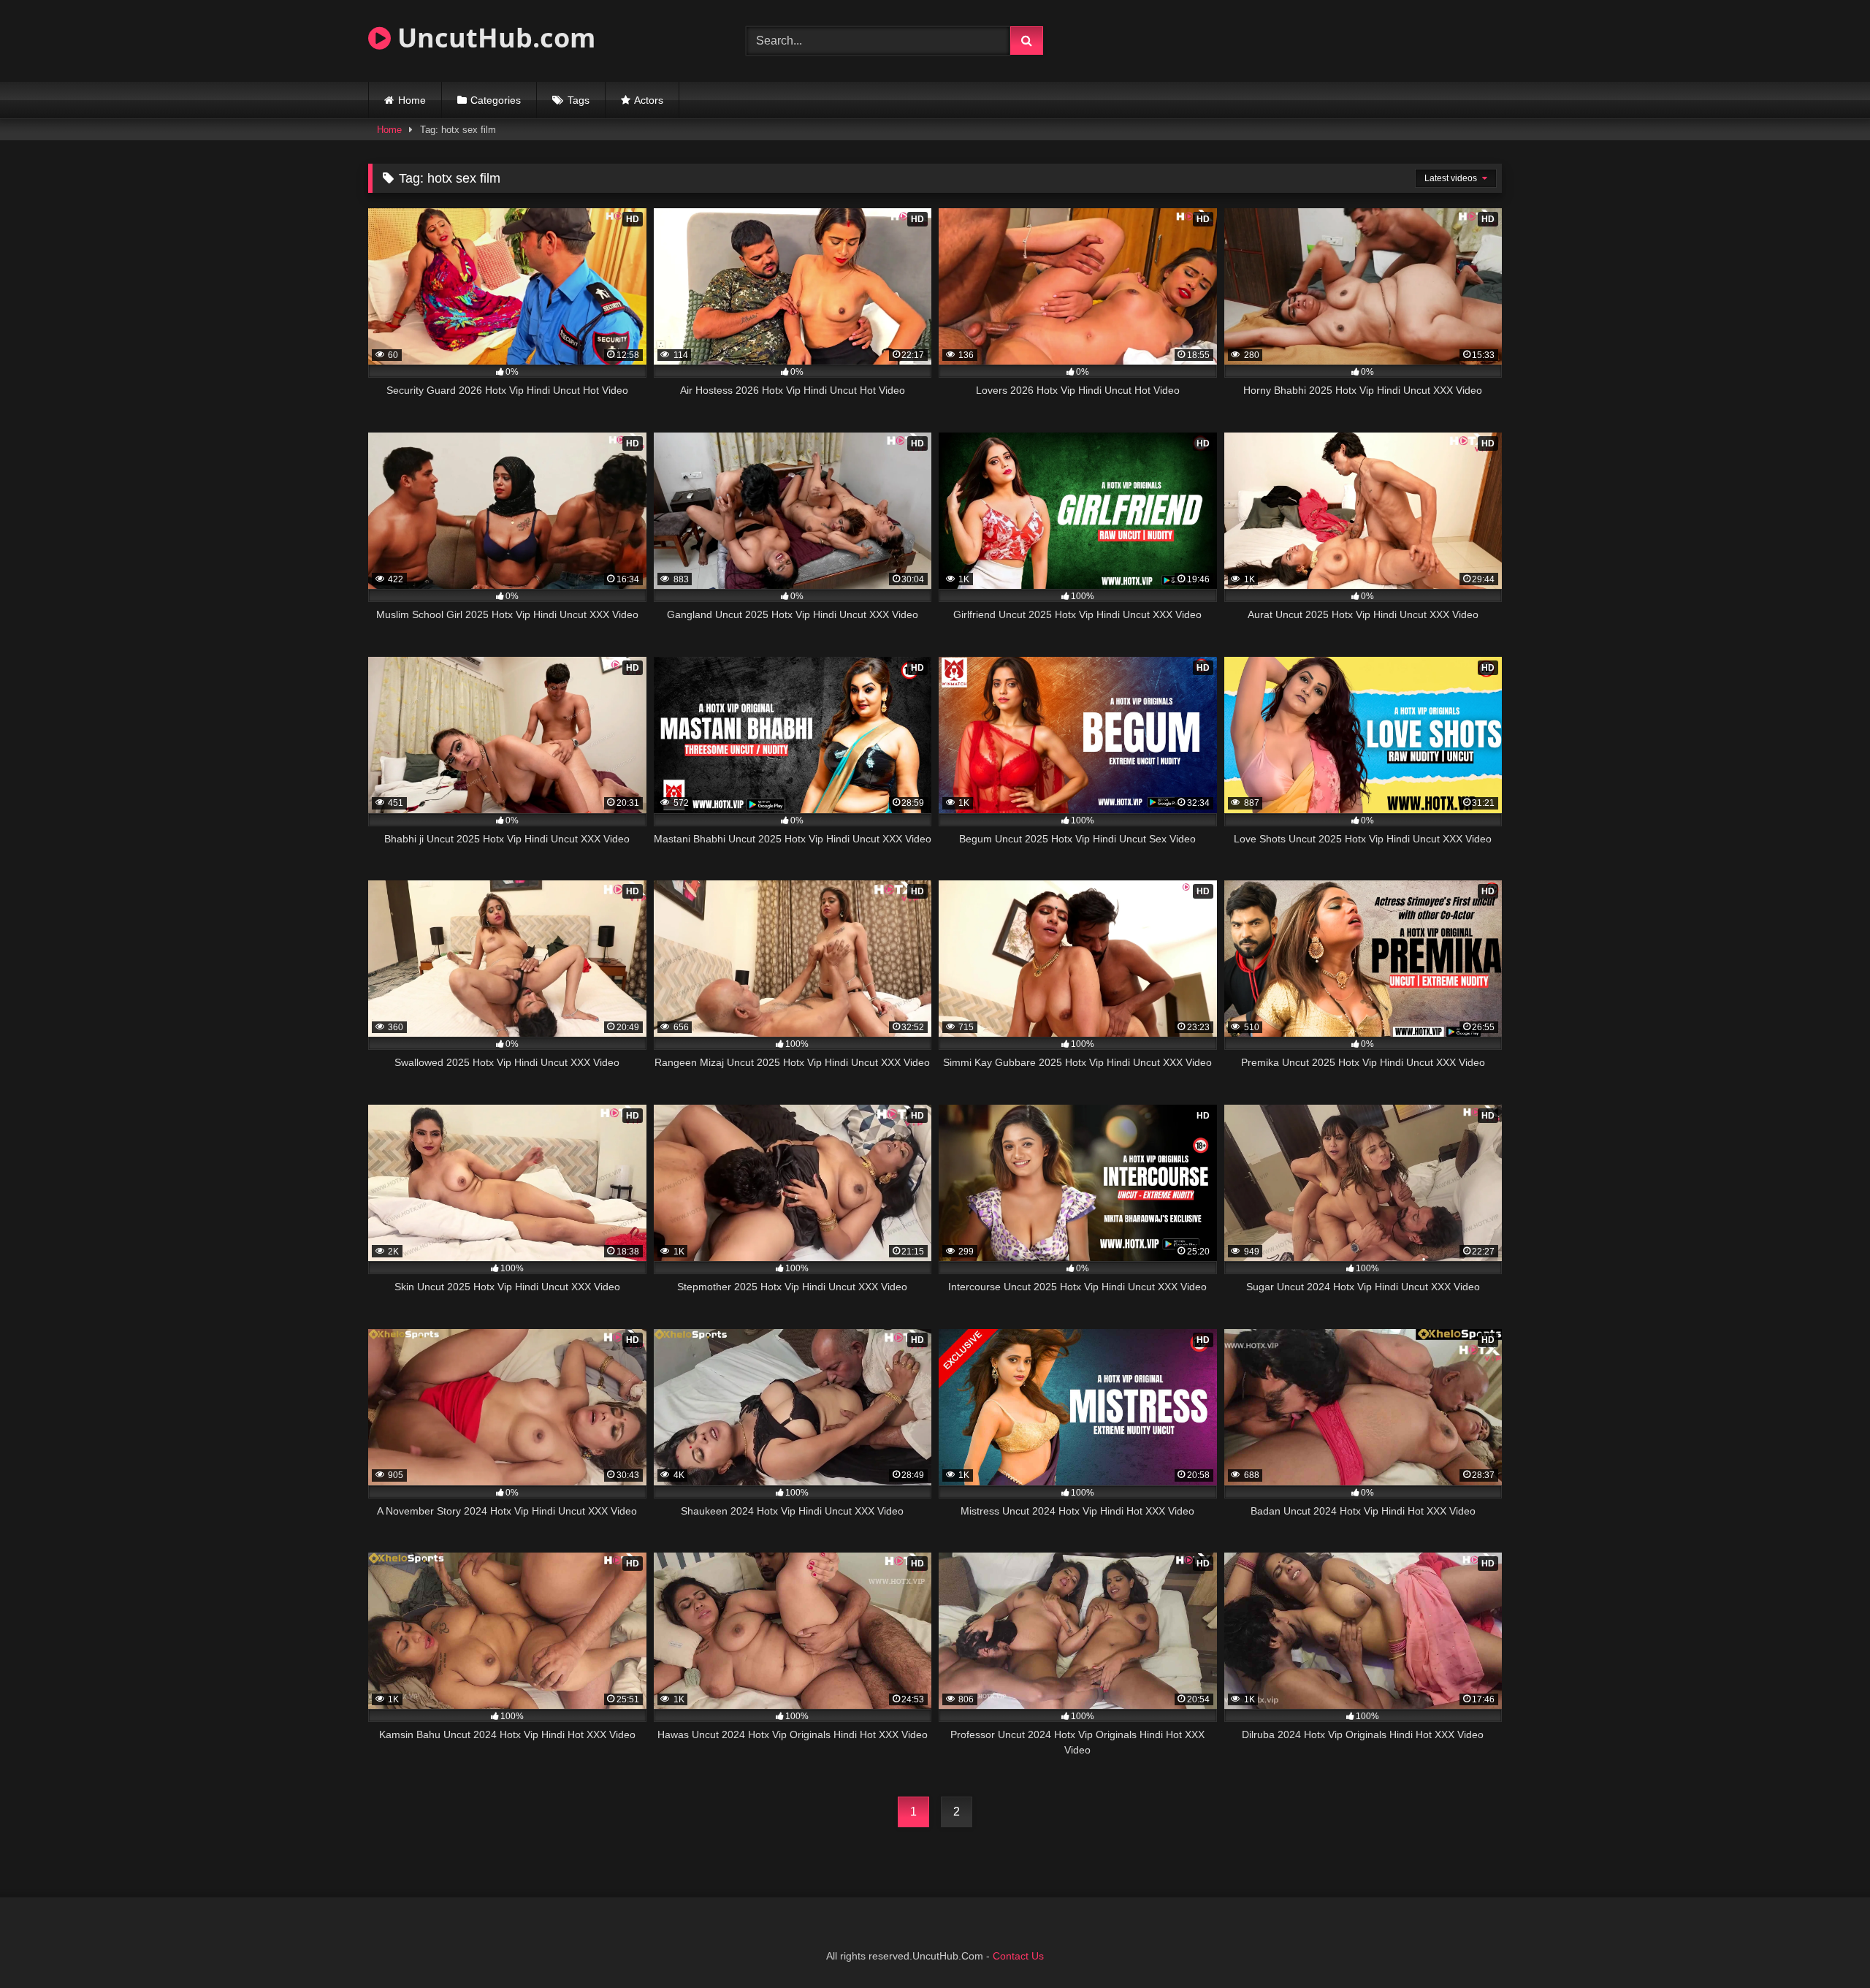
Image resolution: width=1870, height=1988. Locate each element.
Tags (579, 100)
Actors (649, 100)
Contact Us (1018, 1956)
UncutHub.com (493, 38)
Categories (496, 100)
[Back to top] (1825, 1945)
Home (412, 100)
